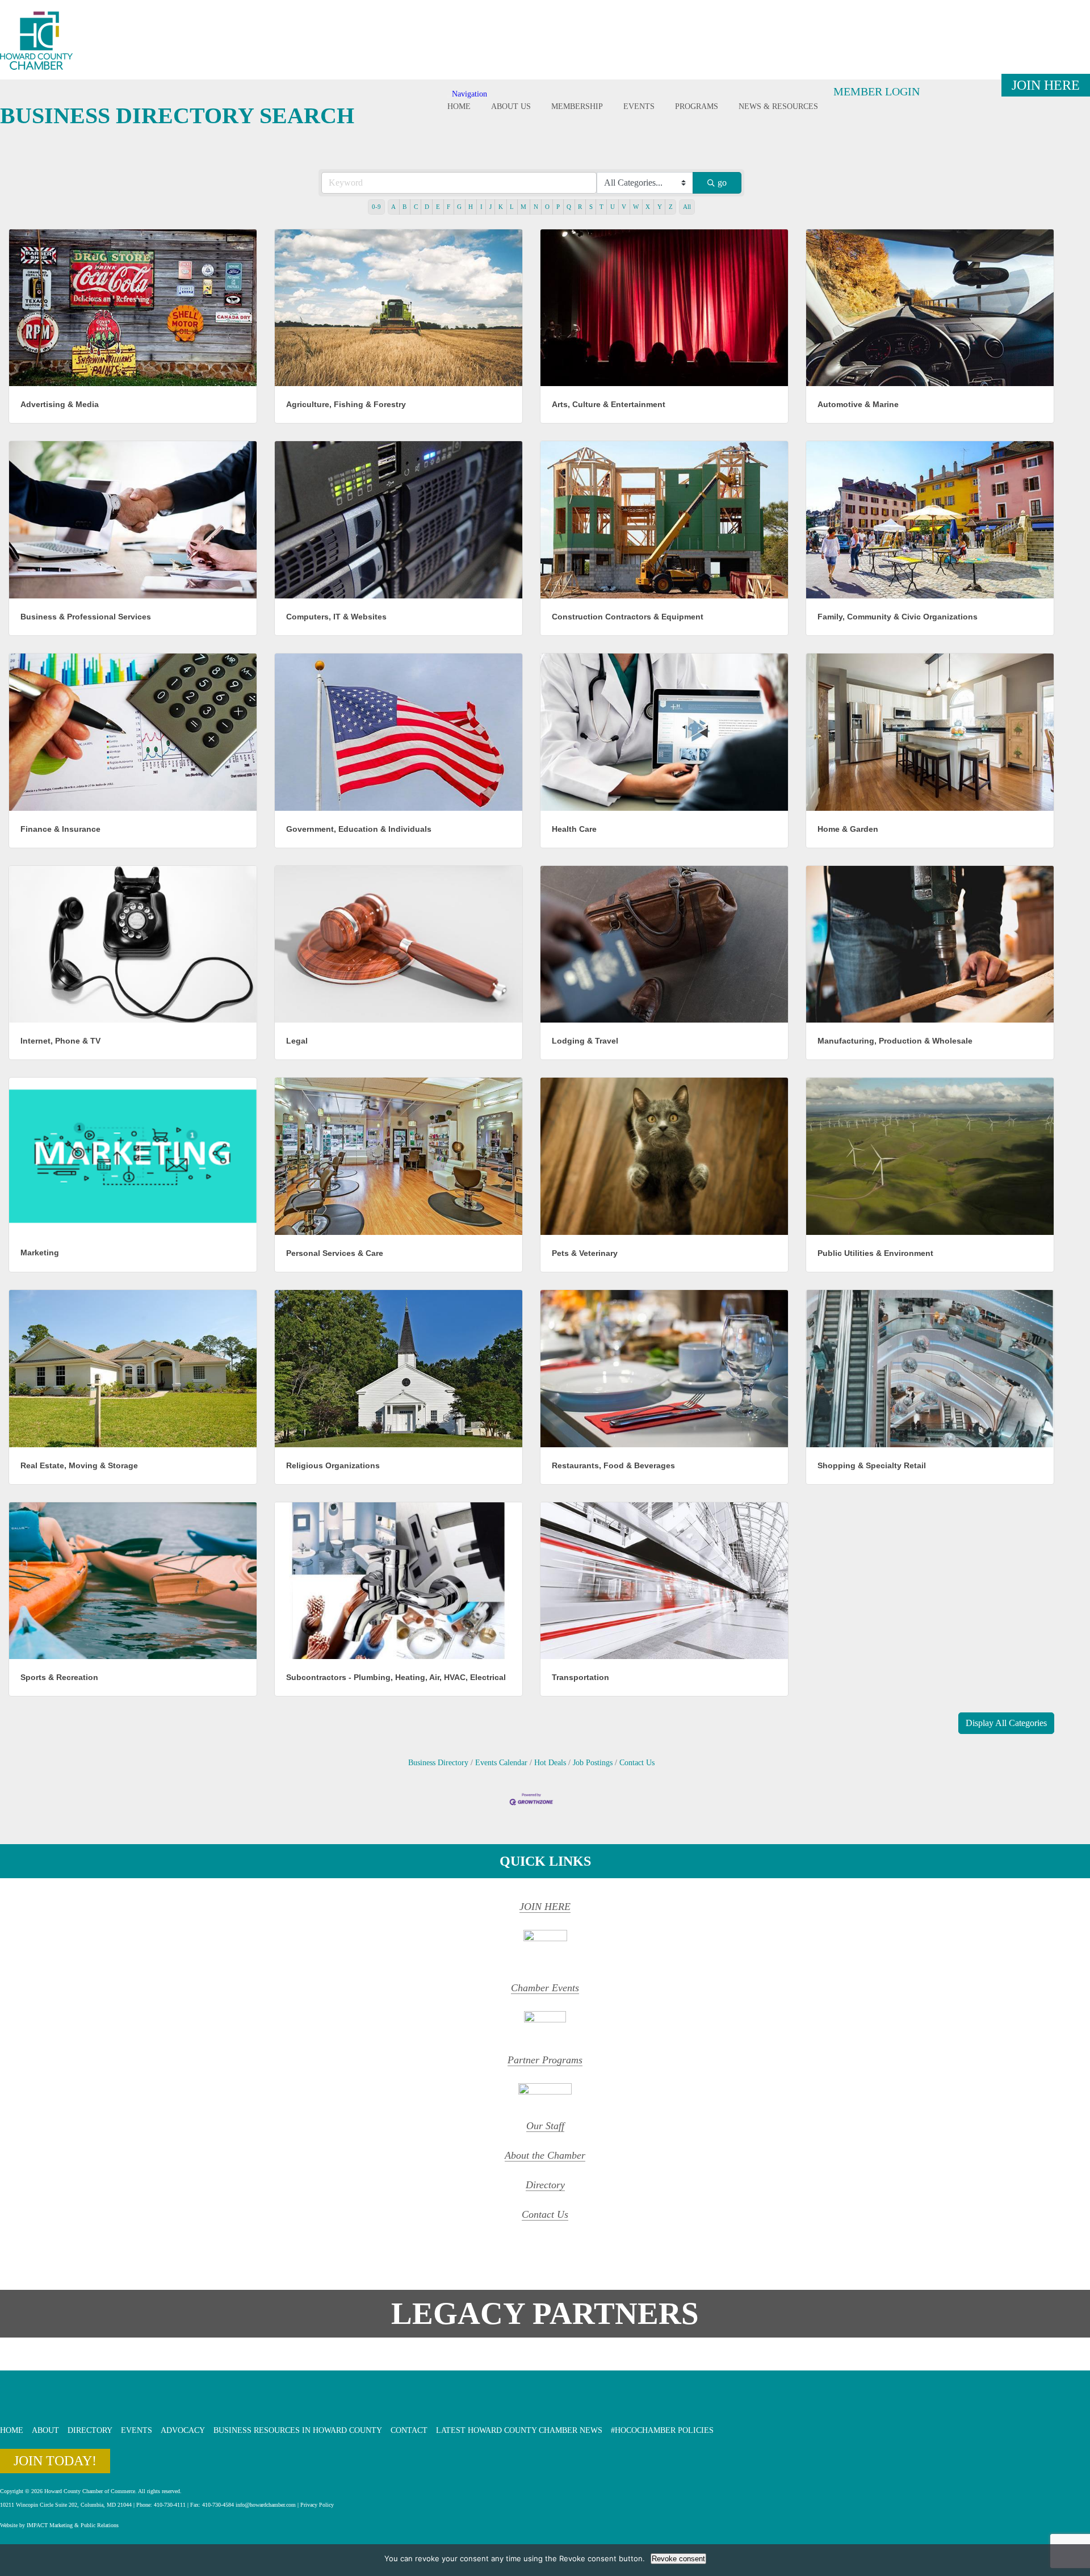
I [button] (481, 207)
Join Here (1046, 85)
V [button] (624, 207)
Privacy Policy (317, 2505)
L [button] (512, 207)
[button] (1006, 1723)
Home (459, 106)
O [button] (547, 207)
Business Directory (438, 1763)
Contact (409, 2430)
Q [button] (569, 207)
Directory (545, 2185)
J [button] (491, 207)
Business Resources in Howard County (298, 2430)
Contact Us (637, 1763)
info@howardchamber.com (266, 2505)
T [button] (601, 207)
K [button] (501, 207)
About (45, 2430)
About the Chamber (545, 2155)
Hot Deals (550, 1763)
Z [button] (671, 207)
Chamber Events (545, 1988)
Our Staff (545, 2126)
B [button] (404, 207)
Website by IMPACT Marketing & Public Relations (59, 2525)
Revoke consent (678, 2559)
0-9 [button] (376, 207)
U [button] (613, 207)
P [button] (558, 207)
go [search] (722, 183)
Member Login (877, 91)
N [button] (536, 207)
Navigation (469, 94)
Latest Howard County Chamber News (519, 2430)
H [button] (471, 207)
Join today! (55, 2461)
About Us (511, 106)
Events (639, 106)
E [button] (438, 207)
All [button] (687, 207)
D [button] (427, 207)
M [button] (523, 207)
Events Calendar (501, 1763)
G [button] (459, 207)
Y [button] (660, 207)
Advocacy (183, 2430)
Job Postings (593, 1763)
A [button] (393, 207)
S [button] (591, 207)
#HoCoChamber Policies (662, 2430)
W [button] (636, 207)
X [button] (648, 207)
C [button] (416, 207)
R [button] (580, 207)
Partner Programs (545, 2060)
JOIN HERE (545, 1907)
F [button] (448, 207)
